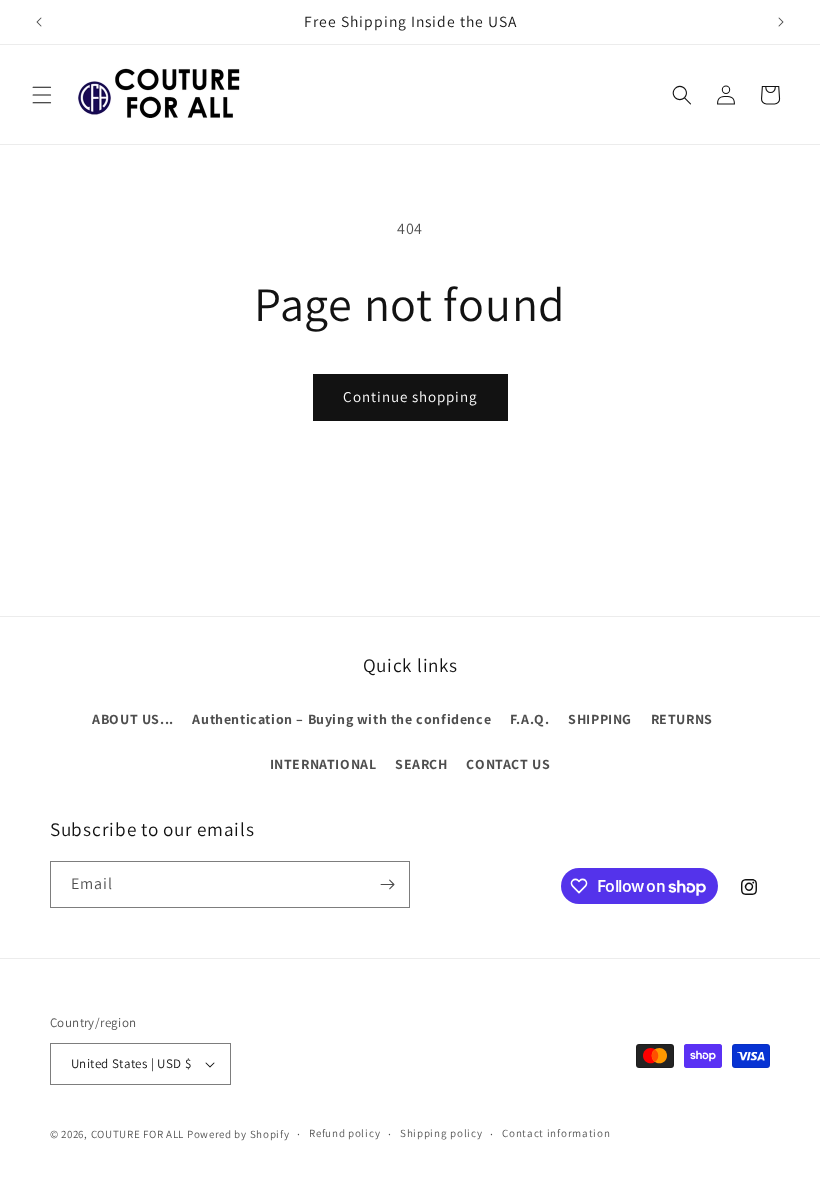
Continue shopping (410, 396)
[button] (42, 95)
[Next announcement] (781, 22)
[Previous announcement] (39, 22)
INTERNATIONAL (323, 764)
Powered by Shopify (238, 1134)
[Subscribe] (387, 884)
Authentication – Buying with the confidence (341, 719)
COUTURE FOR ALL (138, 1134)
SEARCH (421, 764)
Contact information (556, 1133)
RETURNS (682, 719)
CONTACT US (508, 764)
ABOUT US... (133, 719)
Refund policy (344, 1133)
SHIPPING (600, 719)
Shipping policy (441, 1133)
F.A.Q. (530, 719)
